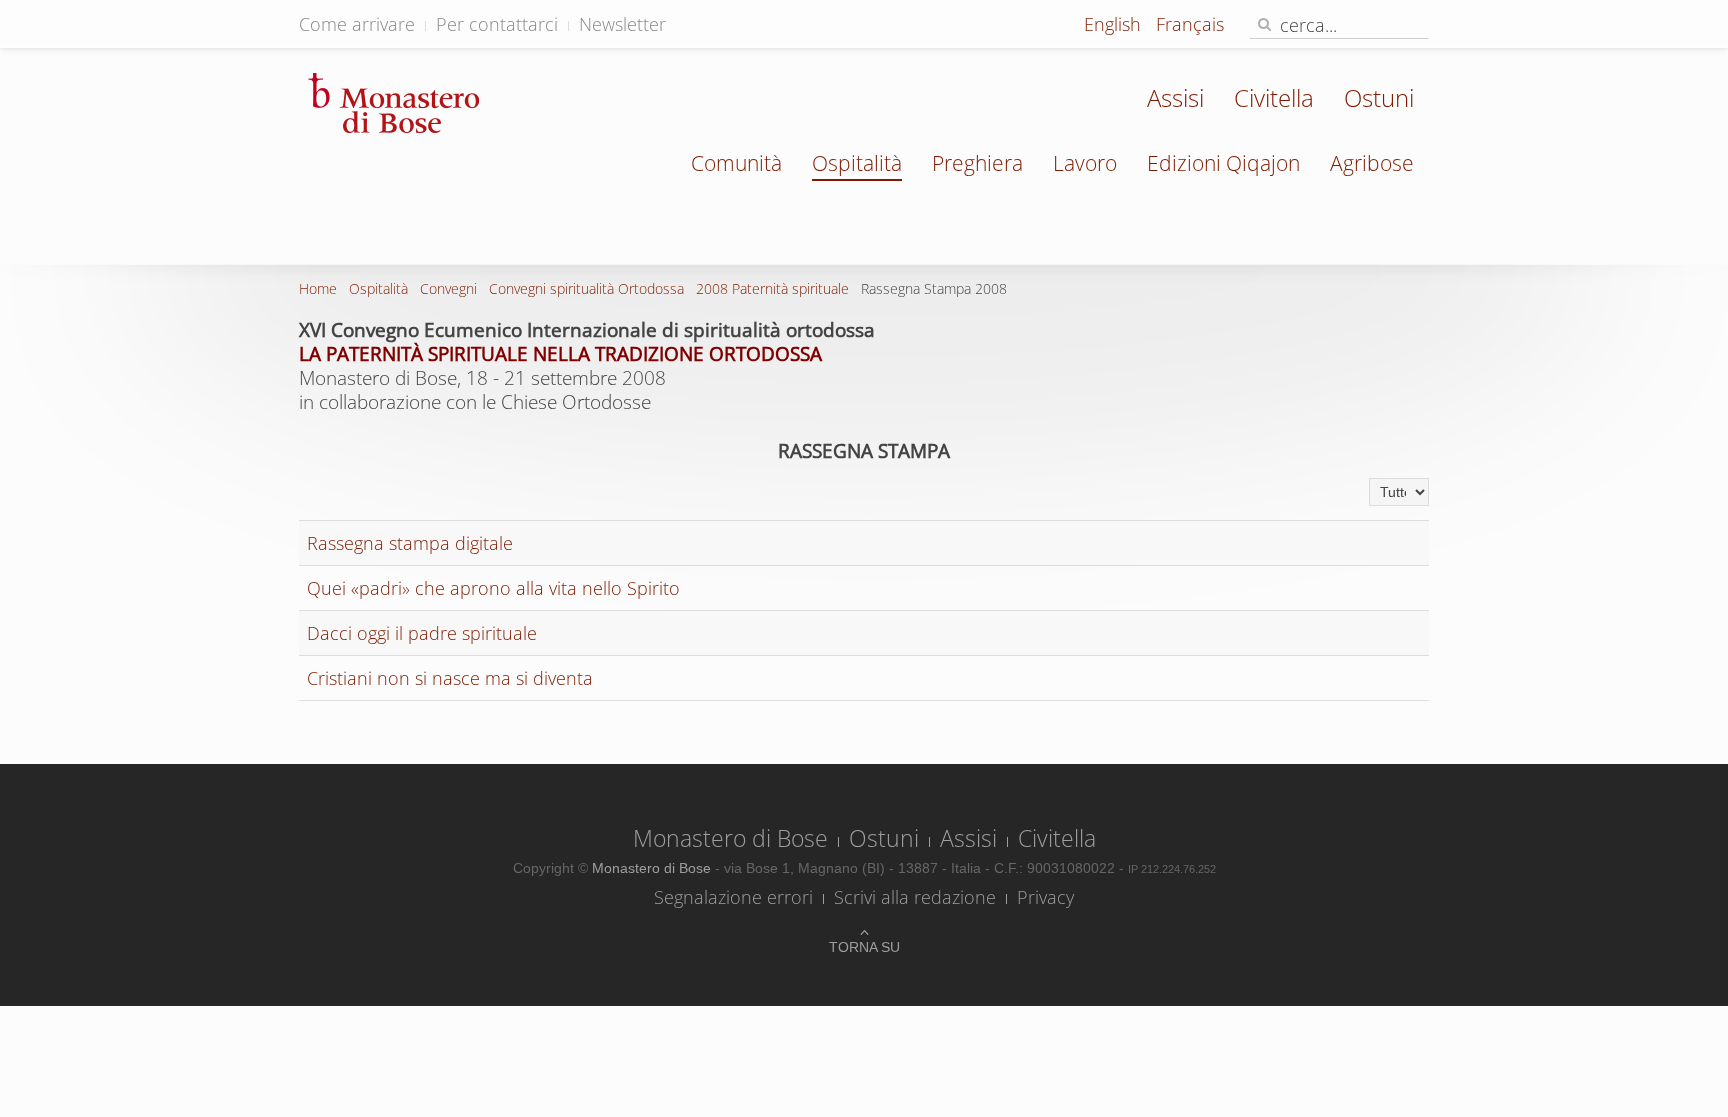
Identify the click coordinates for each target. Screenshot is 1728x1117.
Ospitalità (857, 163)
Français (1190, 24)
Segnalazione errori (733, 897)
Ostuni (1379, 97)
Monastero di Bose (730, 838)
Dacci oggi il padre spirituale (422, 633)
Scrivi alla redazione (915, 897)
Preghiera (977, 163)
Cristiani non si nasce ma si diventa (450, 678)
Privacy (1045, 897)
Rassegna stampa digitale (410, 543)
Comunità (736, 163)
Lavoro (1085, 163)
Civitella (1274, 97)
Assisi (1175, 97)
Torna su (864, 947)
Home (318, 288)
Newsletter (622, 24)
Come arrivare (357, 24)
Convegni (448, 288)
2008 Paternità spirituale (772, 288)
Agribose (1372, 163)
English (1115, 24)
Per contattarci (497, 24)
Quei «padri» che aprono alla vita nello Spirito (493, 588)
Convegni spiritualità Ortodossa (586, 288)
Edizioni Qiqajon (1223, 163)
